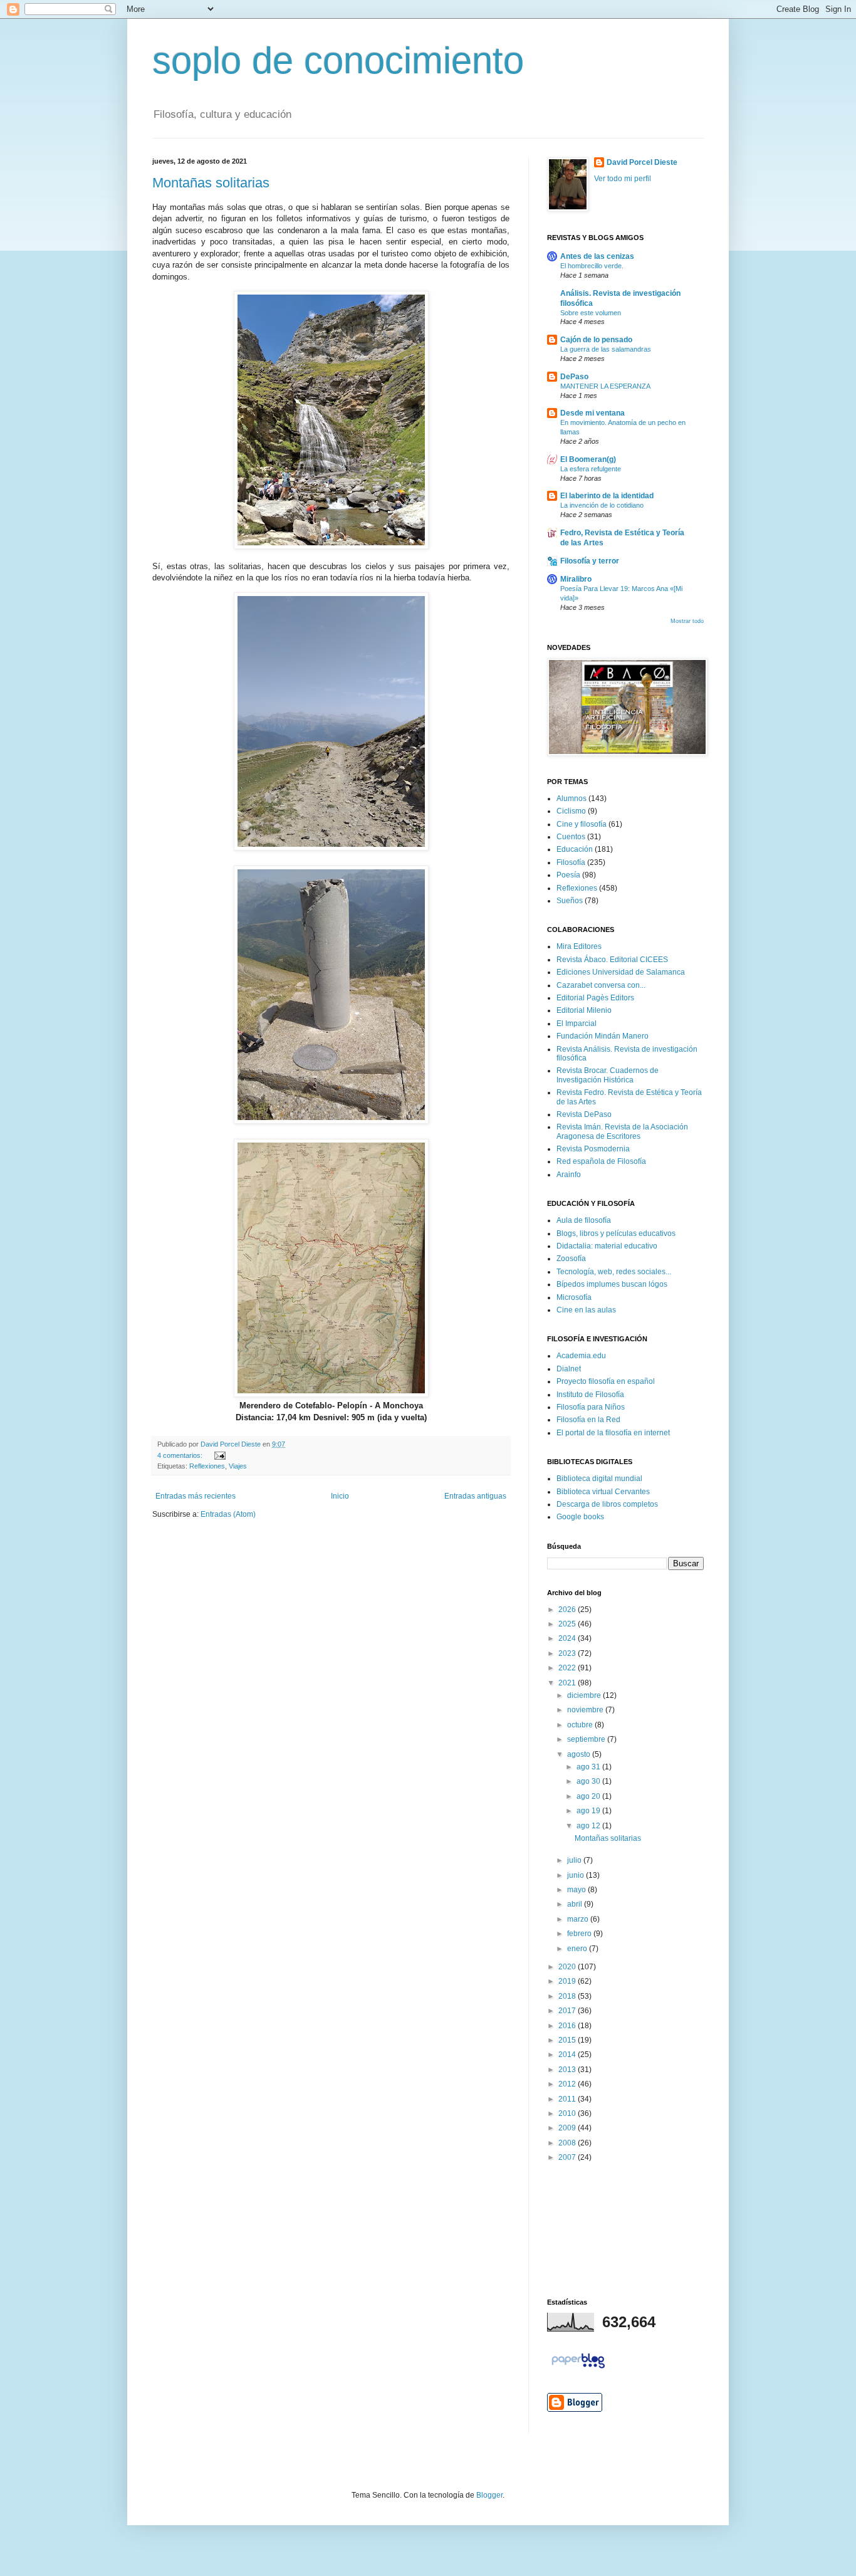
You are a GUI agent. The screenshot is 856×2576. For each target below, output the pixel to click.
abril (576, 1904)
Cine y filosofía (582, 824)
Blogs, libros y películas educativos (616, 1233)
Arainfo (569, 1175)
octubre (581, 1725)
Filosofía (571, 862)
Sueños (570, 901)
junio (577, 1875)
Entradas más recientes (196, 1496)
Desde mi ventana (592, 413)
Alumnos (572, 798)
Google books (580, 1517)
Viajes (238, 1466)
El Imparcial (577, 1024)
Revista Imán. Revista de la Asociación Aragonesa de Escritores (622, 1131)
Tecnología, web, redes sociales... (614, 1272)
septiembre (587, 1739)
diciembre (585, 1695)
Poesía (568, 875)
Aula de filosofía (584, 1220)
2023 (568, 1653)
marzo (579, 1919)
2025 (568, 1624)
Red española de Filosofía (601, 1161)
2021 (568, 1683)
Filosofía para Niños (591, 1407)
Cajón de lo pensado (596, 340)
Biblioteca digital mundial (599, 1479)
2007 (568, 2157)
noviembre (586, 1710)
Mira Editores (579, 946)
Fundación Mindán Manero (603, 1036)
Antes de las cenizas (597, 256)
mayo (577, 1890)
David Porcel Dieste (642, 162)
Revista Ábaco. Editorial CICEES (612, 960)
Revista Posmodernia (593, 1149)
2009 (568, 2128)
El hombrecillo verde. (592, 266)
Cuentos (571, 837)
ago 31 (589, 1767)
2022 (568, 1668)
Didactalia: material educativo (607, 1246)
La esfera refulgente (591, 469)
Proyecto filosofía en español (606, 1381)
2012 (568, 2084)
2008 (568, 2143)
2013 (568, 2070)
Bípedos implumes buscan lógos (612, 1284)
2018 (568, 1996)
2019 (568, 1981)
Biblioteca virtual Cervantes (603, 1492)
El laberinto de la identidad (607, 496)
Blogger (489, 2495)
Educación (575, 849)
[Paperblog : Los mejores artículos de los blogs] (578, 2369)
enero (578, 1949)
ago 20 (589, 1796)
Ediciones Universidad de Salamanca (621, 972)
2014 (568, 2055)
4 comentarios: (181, 1455)
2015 (568, 2040)
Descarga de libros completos (607, 1504)
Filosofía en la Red (588, 1420)
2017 (568, 2011)
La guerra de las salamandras (606, 349)
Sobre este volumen (591, 313)
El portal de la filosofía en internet (613, 1433)
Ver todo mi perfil (623, 179)
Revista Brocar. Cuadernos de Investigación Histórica (608, 1075)
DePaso (574, 377)
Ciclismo (571, 811)
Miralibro (576, 579)
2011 (568, 2099)
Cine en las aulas (586, 1310)
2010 (568, 2113)
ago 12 (589, 1826)
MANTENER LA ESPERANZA (605, 386)
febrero (580, 1934)
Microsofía (574, 1297)
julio (575, 1860)
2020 (568, 1967)
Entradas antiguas (475, 1496)
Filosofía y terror (590, 561)
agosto (580, 1754)
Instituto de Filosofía (590, 1395)
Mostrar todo (687, 621)
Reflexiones (207, 1466)
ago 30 (589, 1781)
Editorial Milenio (584, 1010)
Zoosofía (571, 1259)
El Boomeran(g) (588, 459)
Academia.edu (581, 1356)
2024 (568, 1638)
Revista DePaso (584, 1114)
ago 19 (589, 1811)
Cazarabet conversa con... (601, 985)
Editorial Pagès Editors (595, 998)
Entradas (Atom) (228, 1514)
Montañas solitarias (211, 183)
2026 (568, 1610)
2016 (568, 2026)
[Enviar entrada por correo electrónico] (218, 1455)
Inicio (340, 1496)
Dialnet (569, 1369)
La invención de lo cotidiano (602, 505)
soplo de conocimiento (338, 60)
